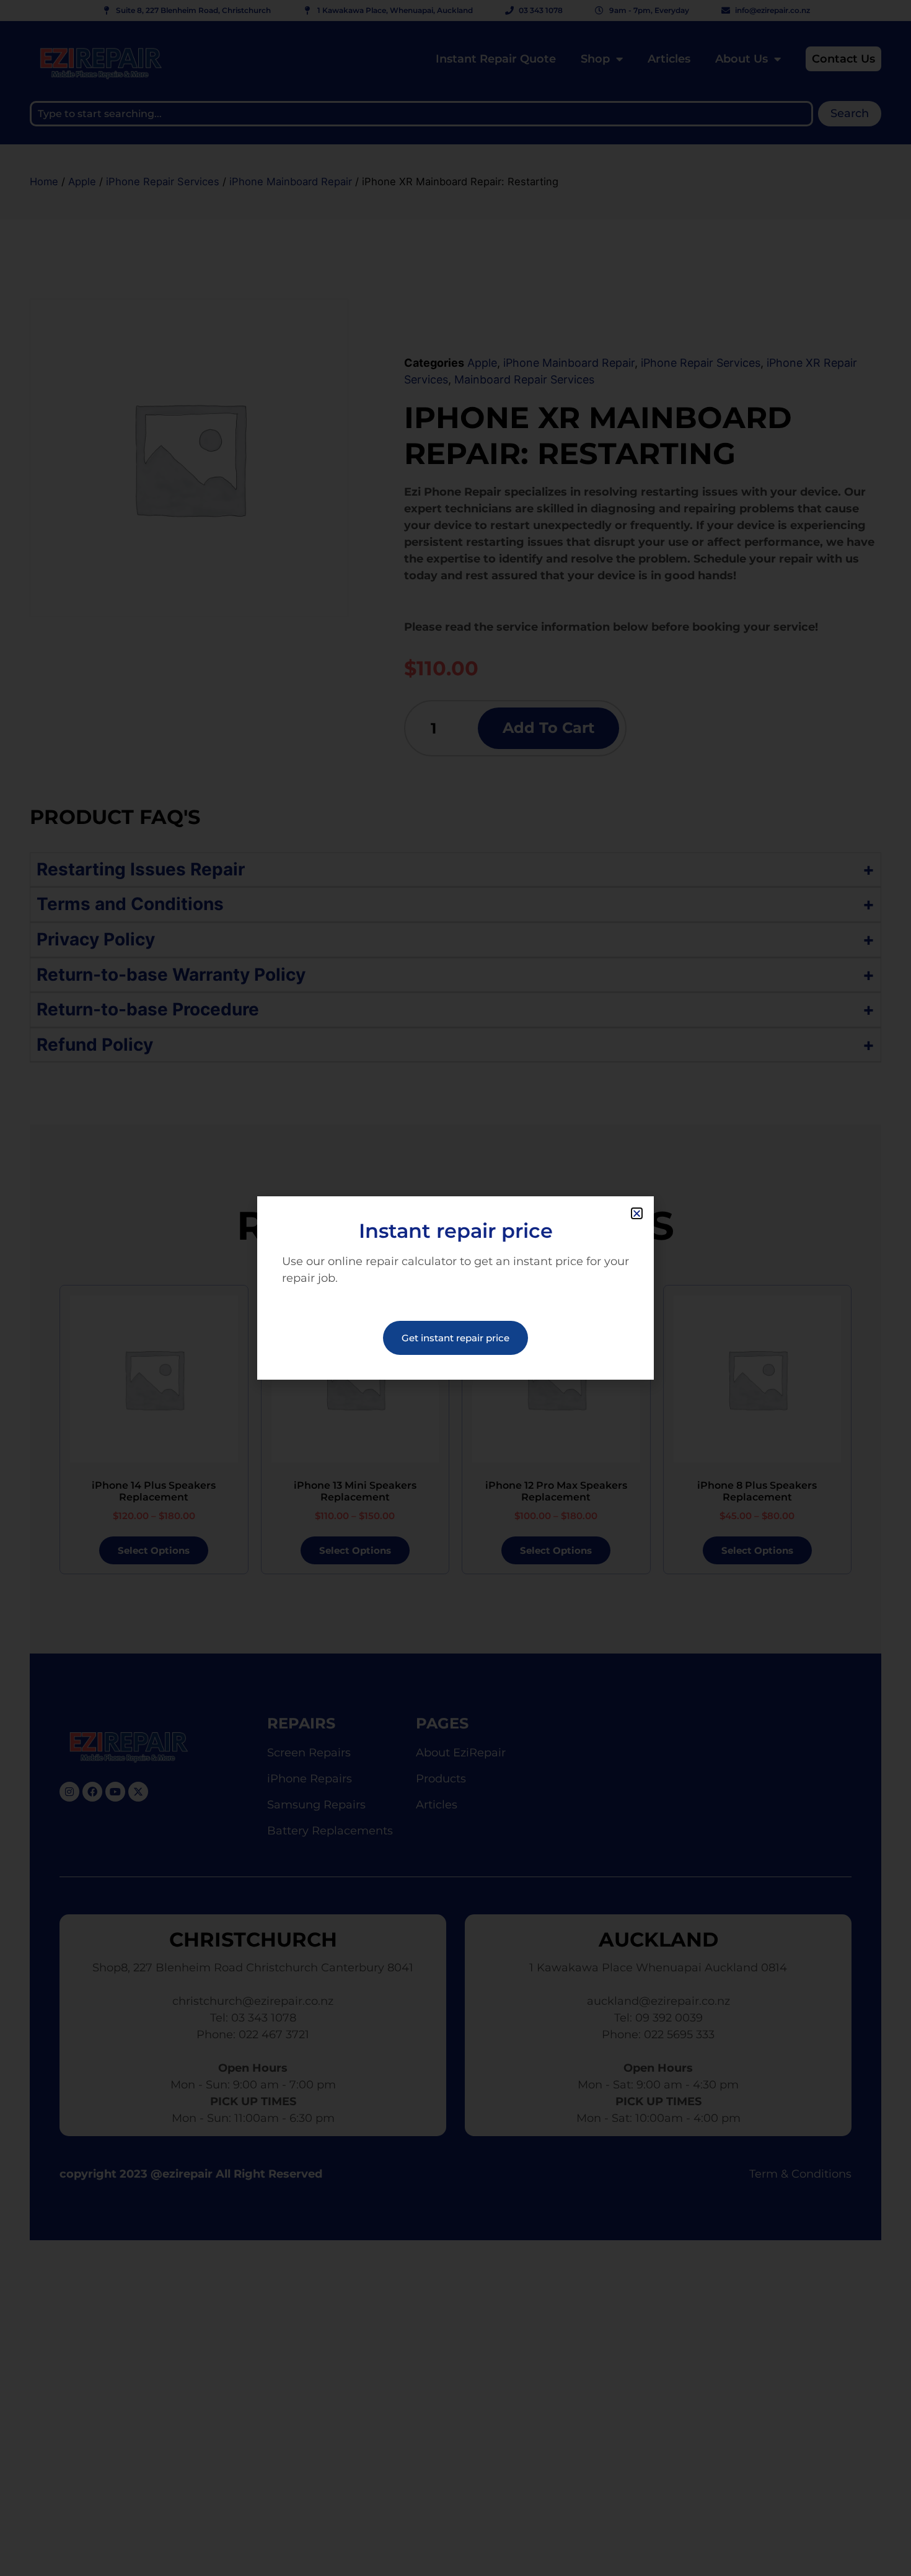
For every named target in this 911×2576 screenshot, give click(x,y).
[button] (637, 1213)
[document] (455, 1288)
